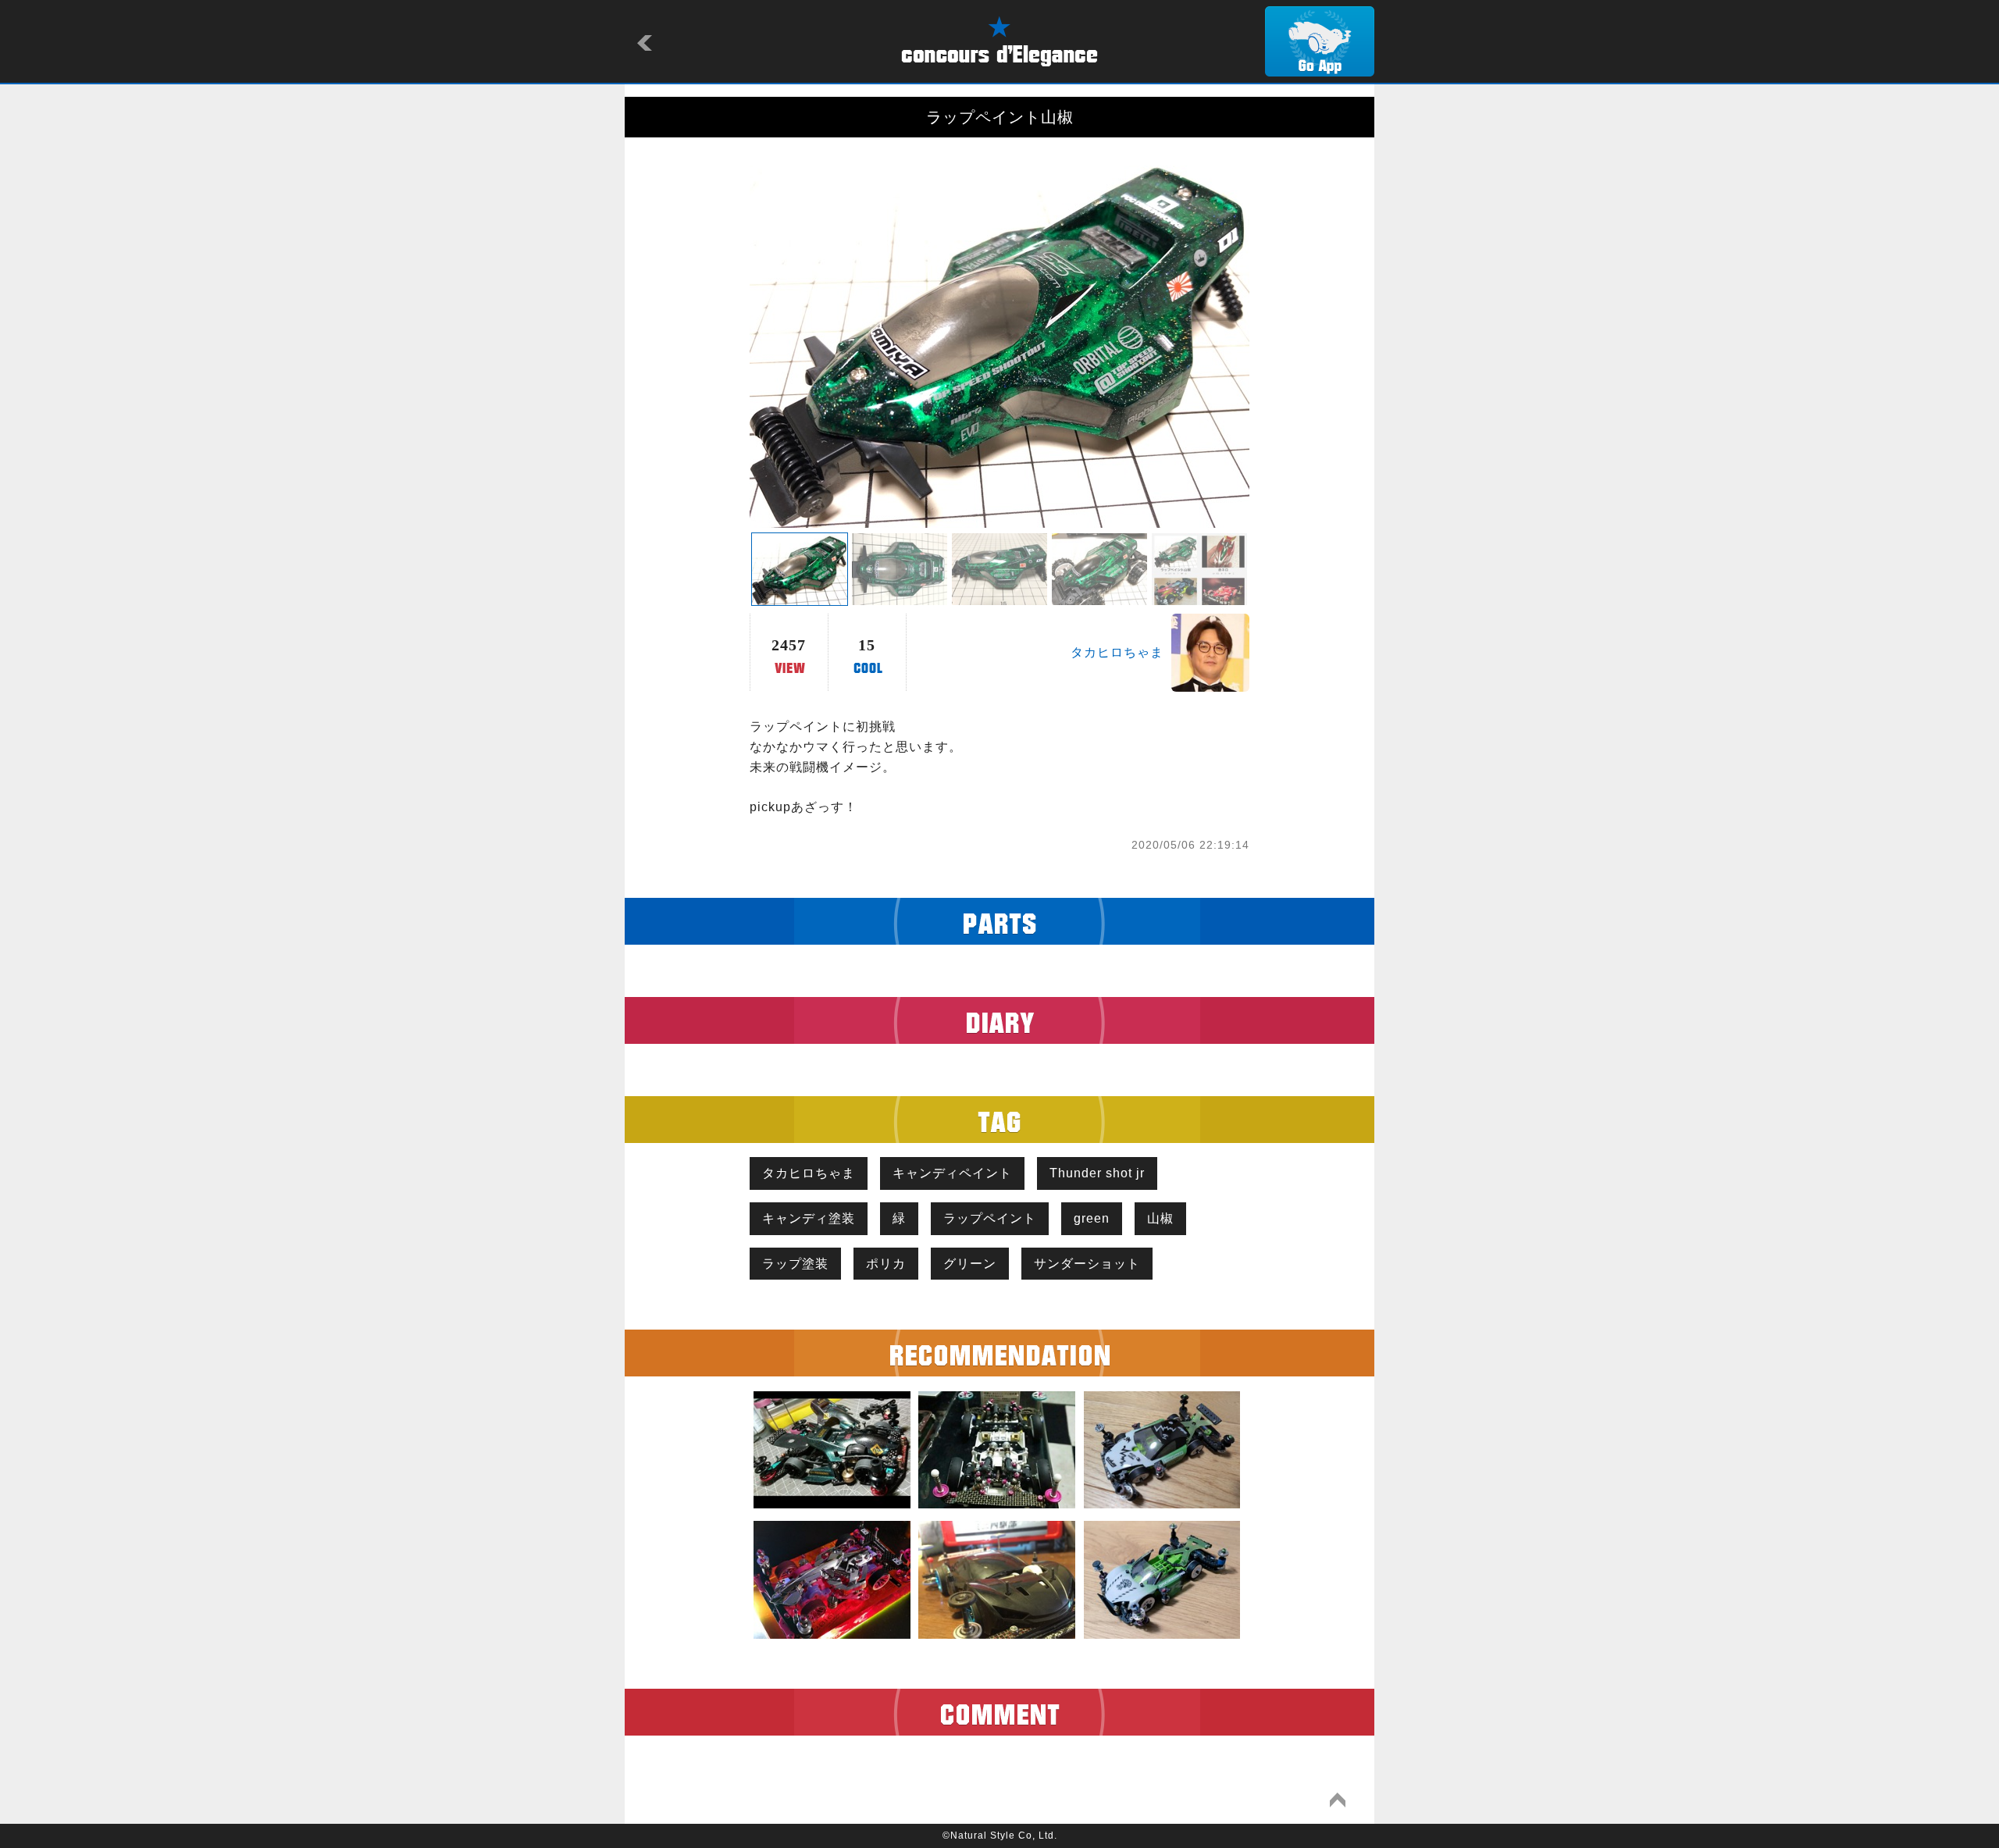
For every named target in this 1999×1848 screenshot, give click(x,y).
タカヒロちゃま (1117, 652)
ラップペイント (990, 1218)
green (1092, 1218)
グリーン (970, 1264)
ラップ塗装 (795, 1264)
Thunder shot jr (1097, 1173)
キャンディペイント (952, 1173)
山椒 (1160, 1218)
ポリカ (886, 1264)
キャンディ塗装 (809, 1218)
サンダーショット (1087, 1264)
